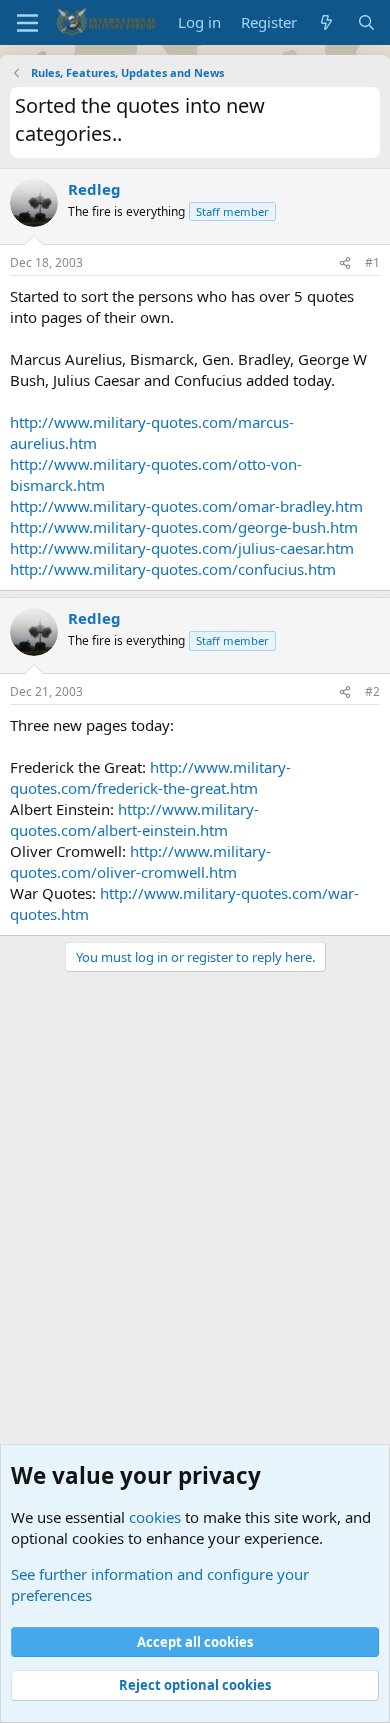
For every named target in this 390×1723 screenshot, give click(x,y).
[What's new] (326, 22)
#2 (372, 691)
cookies (155, 1517)
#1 (372, 262)
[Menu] (27, 23)
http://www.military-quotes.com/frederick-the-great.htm (150, 777)
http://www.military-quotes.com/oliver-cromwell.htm (140, 861)
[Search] (366, 22)
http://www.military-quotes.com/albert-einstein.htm (134, 819)
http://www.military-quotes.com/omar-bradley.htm (186, 506)
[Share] (345, 263)
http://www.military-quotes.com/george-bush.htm (184, 527)
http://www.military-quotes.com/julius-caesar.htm (182, 548)
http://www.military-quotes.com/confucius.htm (173, 569)
